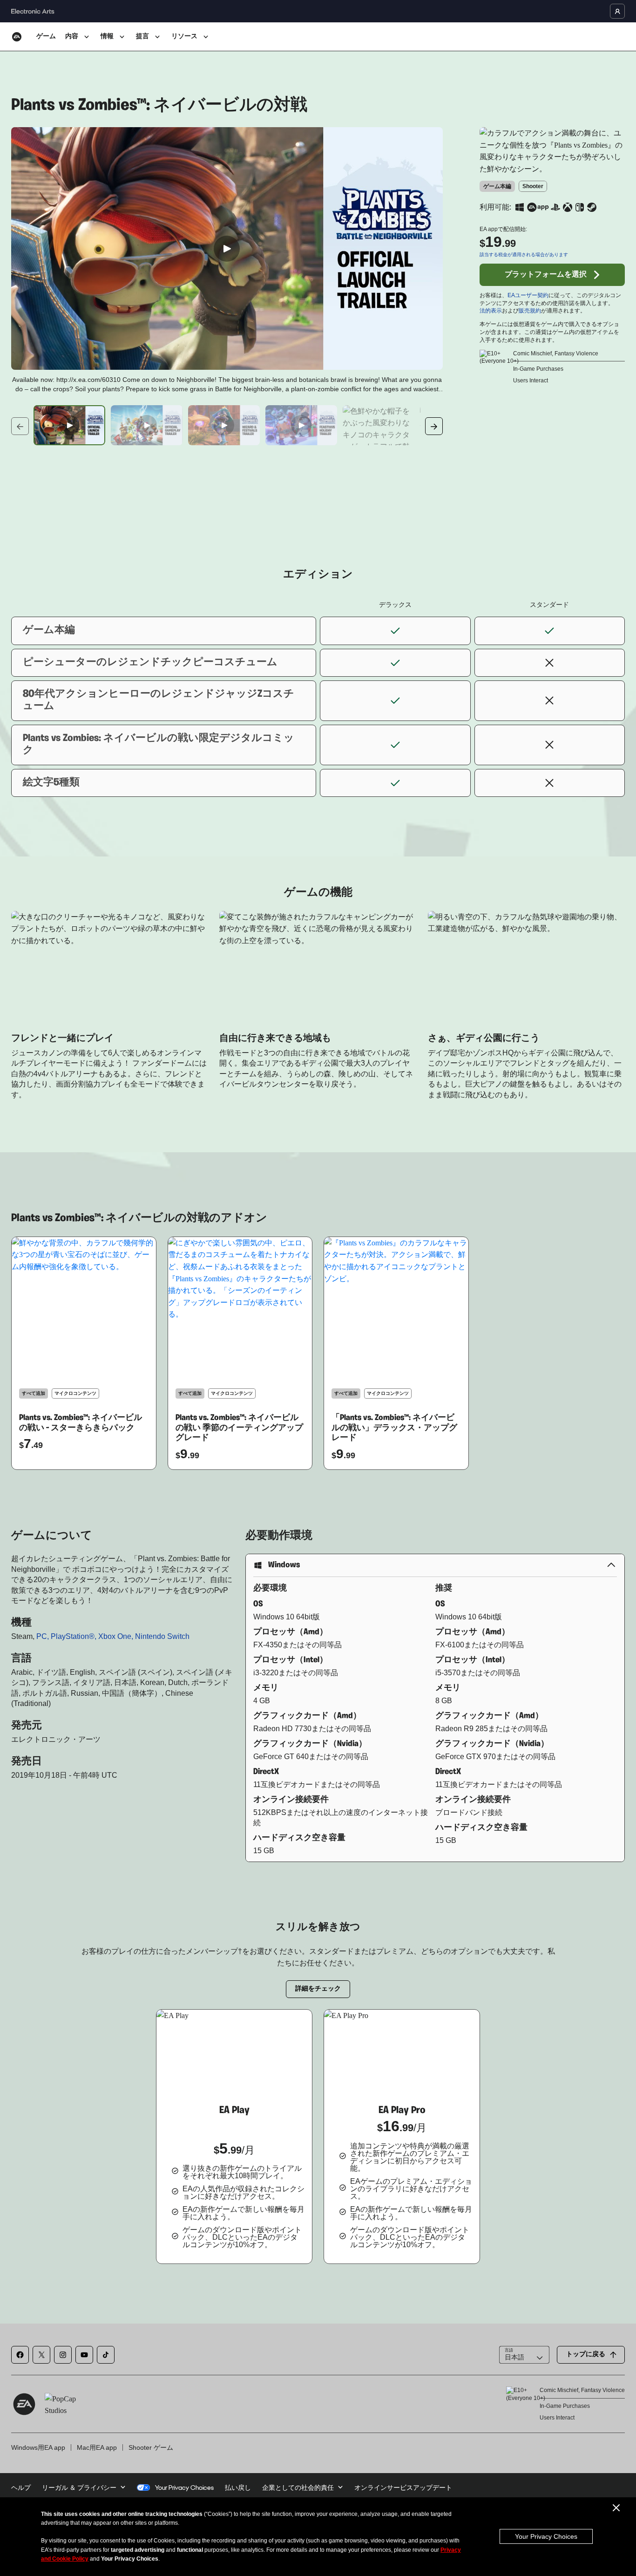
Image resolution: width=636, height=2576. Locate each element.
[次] (434, 426)
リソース (184, 37)
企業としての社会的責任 (298, 2488)
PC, (44, 1636)
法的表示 (491, 311)
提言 (142, 37)
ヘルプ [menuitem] (21, 2488)
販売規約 (530, 311)
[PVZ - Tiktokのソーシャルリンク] (106, 2355)
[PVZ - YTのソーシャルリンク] (84, 2355)
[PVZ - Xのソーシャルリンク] (41, 2355)
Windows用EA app (38, 2447)
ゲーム (46, 37)
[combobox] (524, 2355)
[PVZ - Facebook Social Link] (20, 2355)
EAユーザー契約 (528, 295)
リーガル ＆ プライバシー (79, 2488)
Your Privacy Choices (546, 2536)
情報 (107, 37)
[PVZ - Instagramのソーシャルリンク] (63, 2355)
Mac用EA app (97, 2447)
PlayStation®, (74, 1636)
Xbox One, (117, 1636)
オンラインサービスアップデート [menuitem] (403, 2488)
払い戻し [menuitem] (238, 2488)
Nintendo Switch (162, 1636)
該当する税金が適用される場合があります (524, 255)
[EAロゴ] (17, 37)
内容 (72, 37)
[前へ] (20, 426)
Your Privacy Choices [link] (184, 2488)
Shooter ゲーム (151, 2447)
